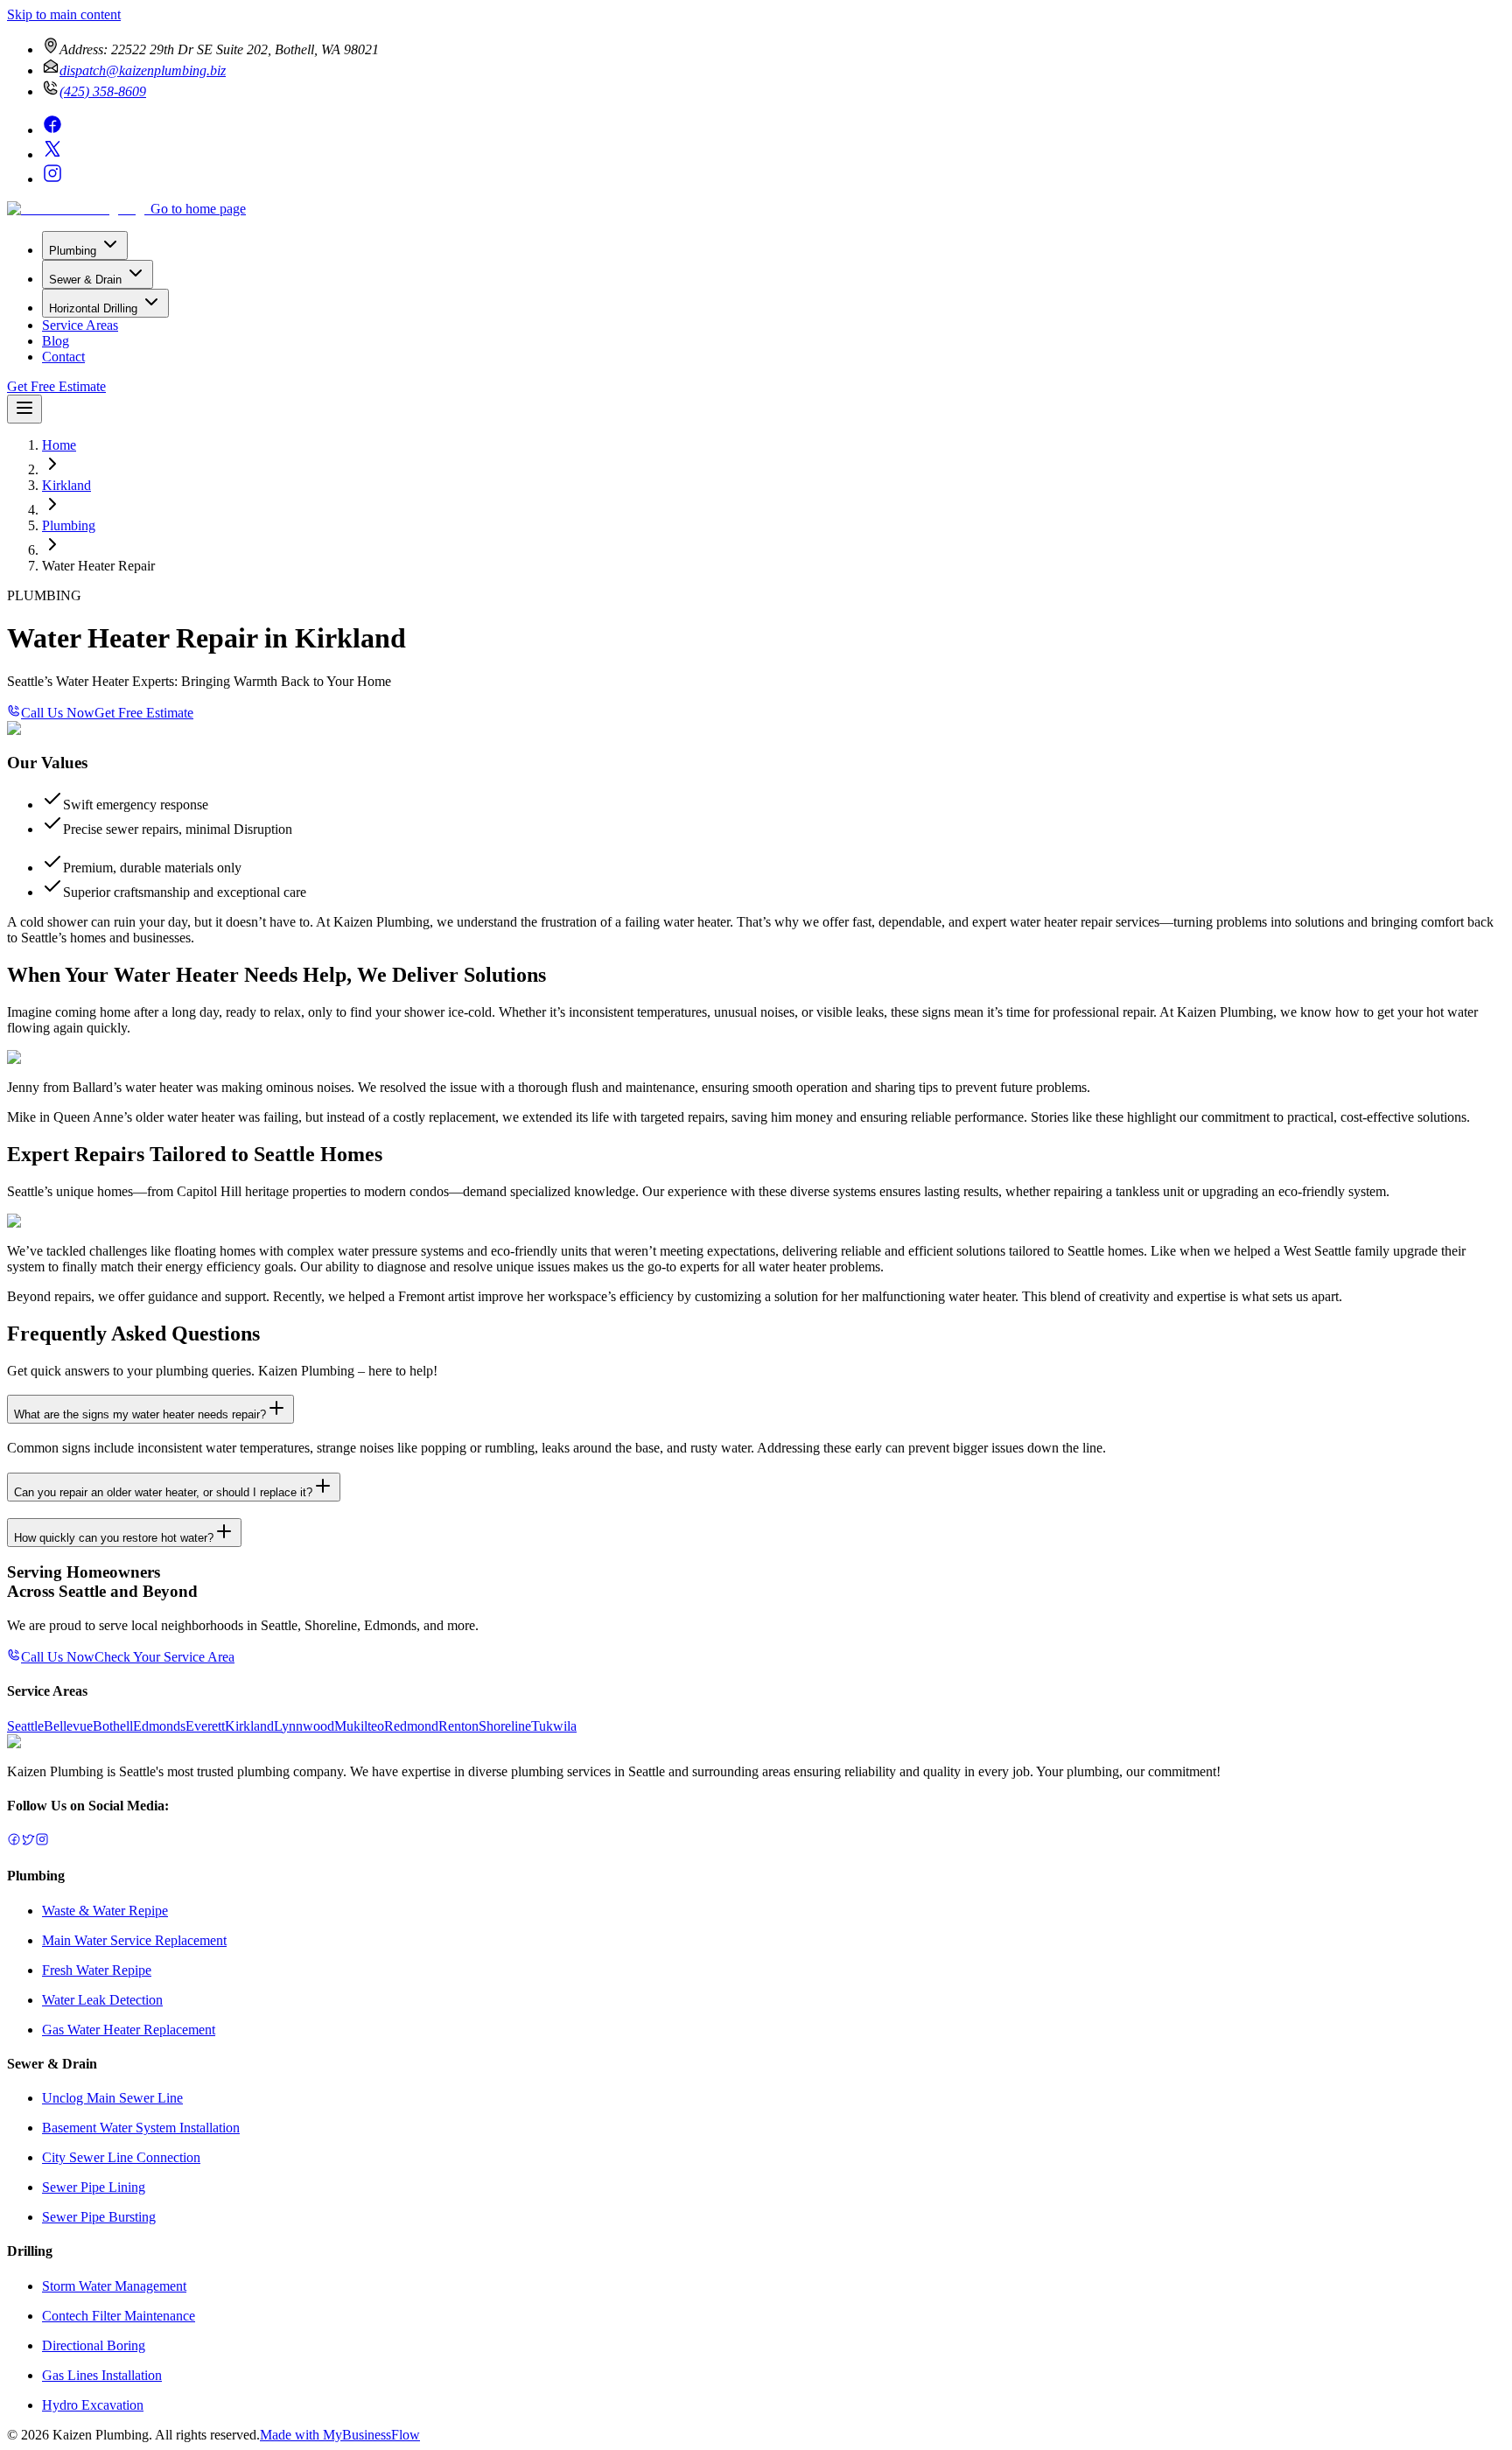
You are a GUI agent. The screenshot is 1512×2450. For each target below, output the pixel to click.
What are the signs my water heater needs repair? (140, 1414)
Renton (458, 1726)
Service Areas (80, 325)
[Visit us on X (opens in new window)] (52, 154)
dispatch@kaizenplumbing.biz (143, 70)
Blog (56, 341)
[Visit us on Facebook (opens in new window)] (52, 130)
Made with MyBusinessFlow (340, 2435)
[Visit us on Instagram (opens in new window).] (42, 1841)
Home (59, 445)
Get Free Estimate (56, 386)
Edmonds (159, 1726)
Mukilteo (359, 1726)
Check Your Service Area (164, 1657)
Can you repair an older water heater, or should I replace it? (163, 1492)
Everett (205, 1726)
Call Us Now (58, 713)
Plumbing (73, 251)
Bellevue (68, 1726)
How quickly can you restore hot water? (114, 1538)
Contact (63, 357)
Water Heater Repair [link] (98, 566)
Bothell (113, 1726)
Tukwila (554, 1726)
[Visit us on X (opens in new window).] (28, 1841)
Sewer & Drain (85, 280)
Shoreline (505, 1726)
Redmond (411, 1726)
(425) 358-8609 (103, 91)
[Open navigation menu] (24, 409)
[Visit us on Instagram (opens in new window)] (52, 179)
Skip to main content (64, 14)
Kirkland (66, 485)
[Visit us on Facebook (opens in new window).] (14, 1841)
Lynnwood (304, 1726)
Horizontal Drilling (93, 308)
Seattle (25, 1726)
